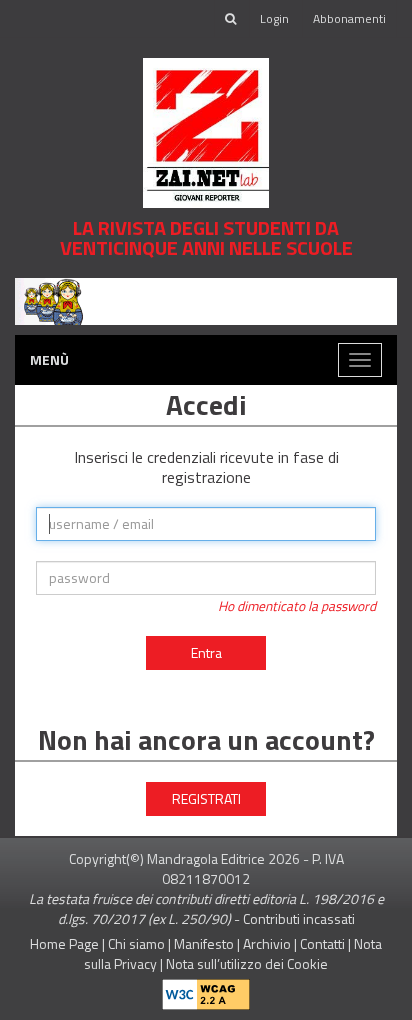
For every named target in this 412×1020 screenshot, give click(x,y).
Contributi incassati (299, 918)
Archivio (267, 943)
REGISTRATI (206, 798)
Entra (206, 652)
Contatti (322, 943)
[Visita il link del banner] (206, 299)
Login (274, 18)
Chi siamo (136, 943)
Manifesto (204, 943)
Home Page (64, 943)
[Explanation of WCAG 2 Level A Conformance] (206, 990)
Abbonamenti (349, 18)
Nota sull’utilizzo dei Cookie (247, 963)
